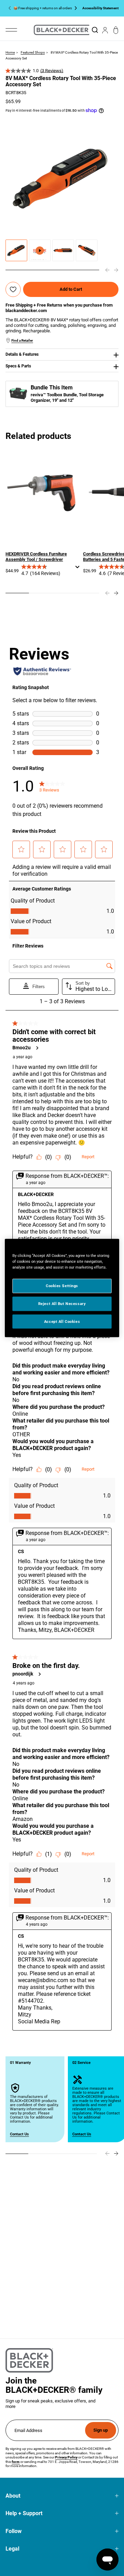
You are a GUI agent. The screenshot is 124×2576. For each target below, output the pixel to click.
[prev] (107, 270)
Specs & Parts (18, 366)
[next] (116, 270)
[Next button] (74, 8)
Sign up (101, 2430)
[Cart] (116, 30)
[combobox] (95, 30)
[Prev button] (11, 8)
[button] (16, 250)
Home (10, 52)
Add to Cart (71, 289)
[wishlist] (13, 290)
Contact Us (19, 2134)
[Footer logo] (29, 2360)
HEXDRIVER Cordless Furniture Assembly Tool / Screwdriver (36, 557)
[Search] (95, 30)
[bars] (11, 30)
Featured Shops (33, 52)
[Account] (105, 30)
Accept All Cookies (62, 1321)
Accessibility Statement (100, 8)
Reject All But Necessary (62, 1303)
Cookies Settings (62, 1285)
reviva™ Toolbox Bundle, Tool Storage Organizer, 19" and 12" (67, 397)
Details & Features (22, 354)
